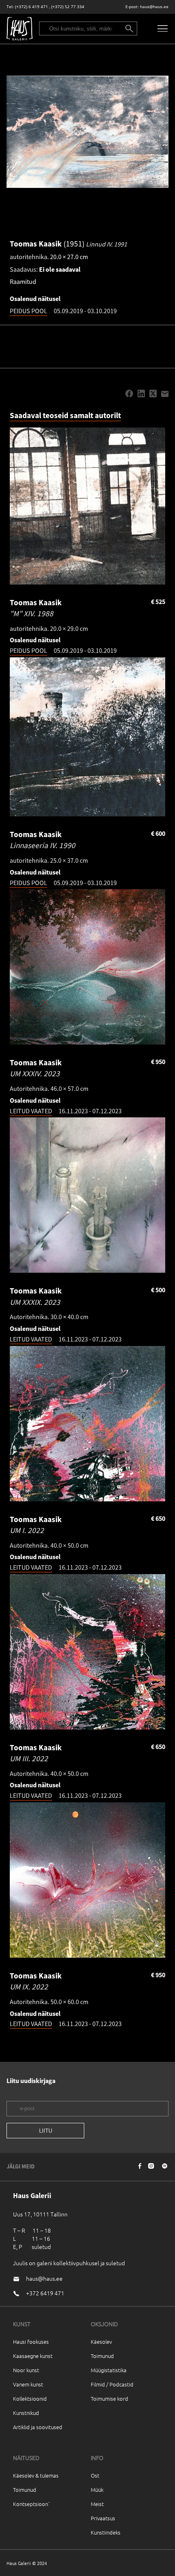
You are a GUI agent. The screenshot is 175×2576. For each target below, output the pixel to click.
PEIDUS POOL (28, 311)
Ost (95, 2475)
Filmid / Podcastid (112, 2384)
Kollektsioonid (30, 2398)
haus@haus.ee (154, 7)
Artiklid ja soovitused (38, 2427)
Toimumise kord (109, 2398)
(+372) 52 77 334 (68, 7)
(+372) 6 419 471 (32, 7)
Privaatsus (103, 2518)
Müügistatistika (109, 2370)
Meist (97, 2504)
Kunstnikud (26, 2413)
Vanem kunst (28, 2384)
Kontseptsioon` (32, 2504)
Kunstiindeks (106, 2532)
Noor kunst (26, 2370)
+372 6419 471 (45, 2293)
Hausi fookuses (31, 2342)
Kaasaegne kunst (33, 2356)
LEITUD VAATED (31, 1111)
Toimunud (102, 2356)
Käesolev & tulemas (36, 2475)
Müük (97, 2490)
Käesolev (101, 2342)
